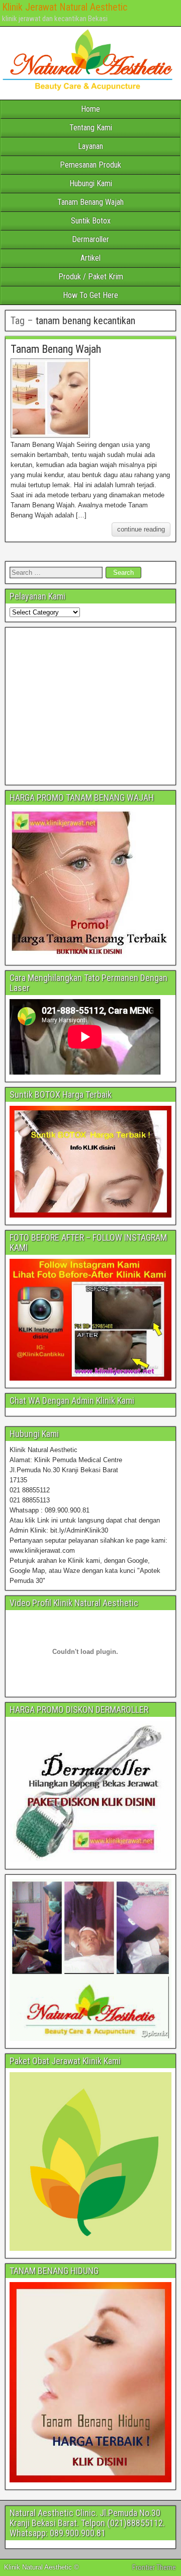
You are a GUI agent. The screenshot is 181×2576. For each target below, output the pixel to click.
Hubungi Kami (91, 183)
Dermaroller (90, 239)
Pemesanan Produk (90, 165)
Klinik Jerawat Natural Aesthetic (65, 7)
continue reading (141, 529)
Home (90, 109)
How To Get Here (90, 295)
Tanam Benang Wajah (90, 202)
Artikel (90, 258)
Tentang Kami (91, 128)
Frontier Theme (154, 2567)
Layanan (90, 146)
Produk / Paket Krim (91, 277)
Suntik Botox (91, 221)
